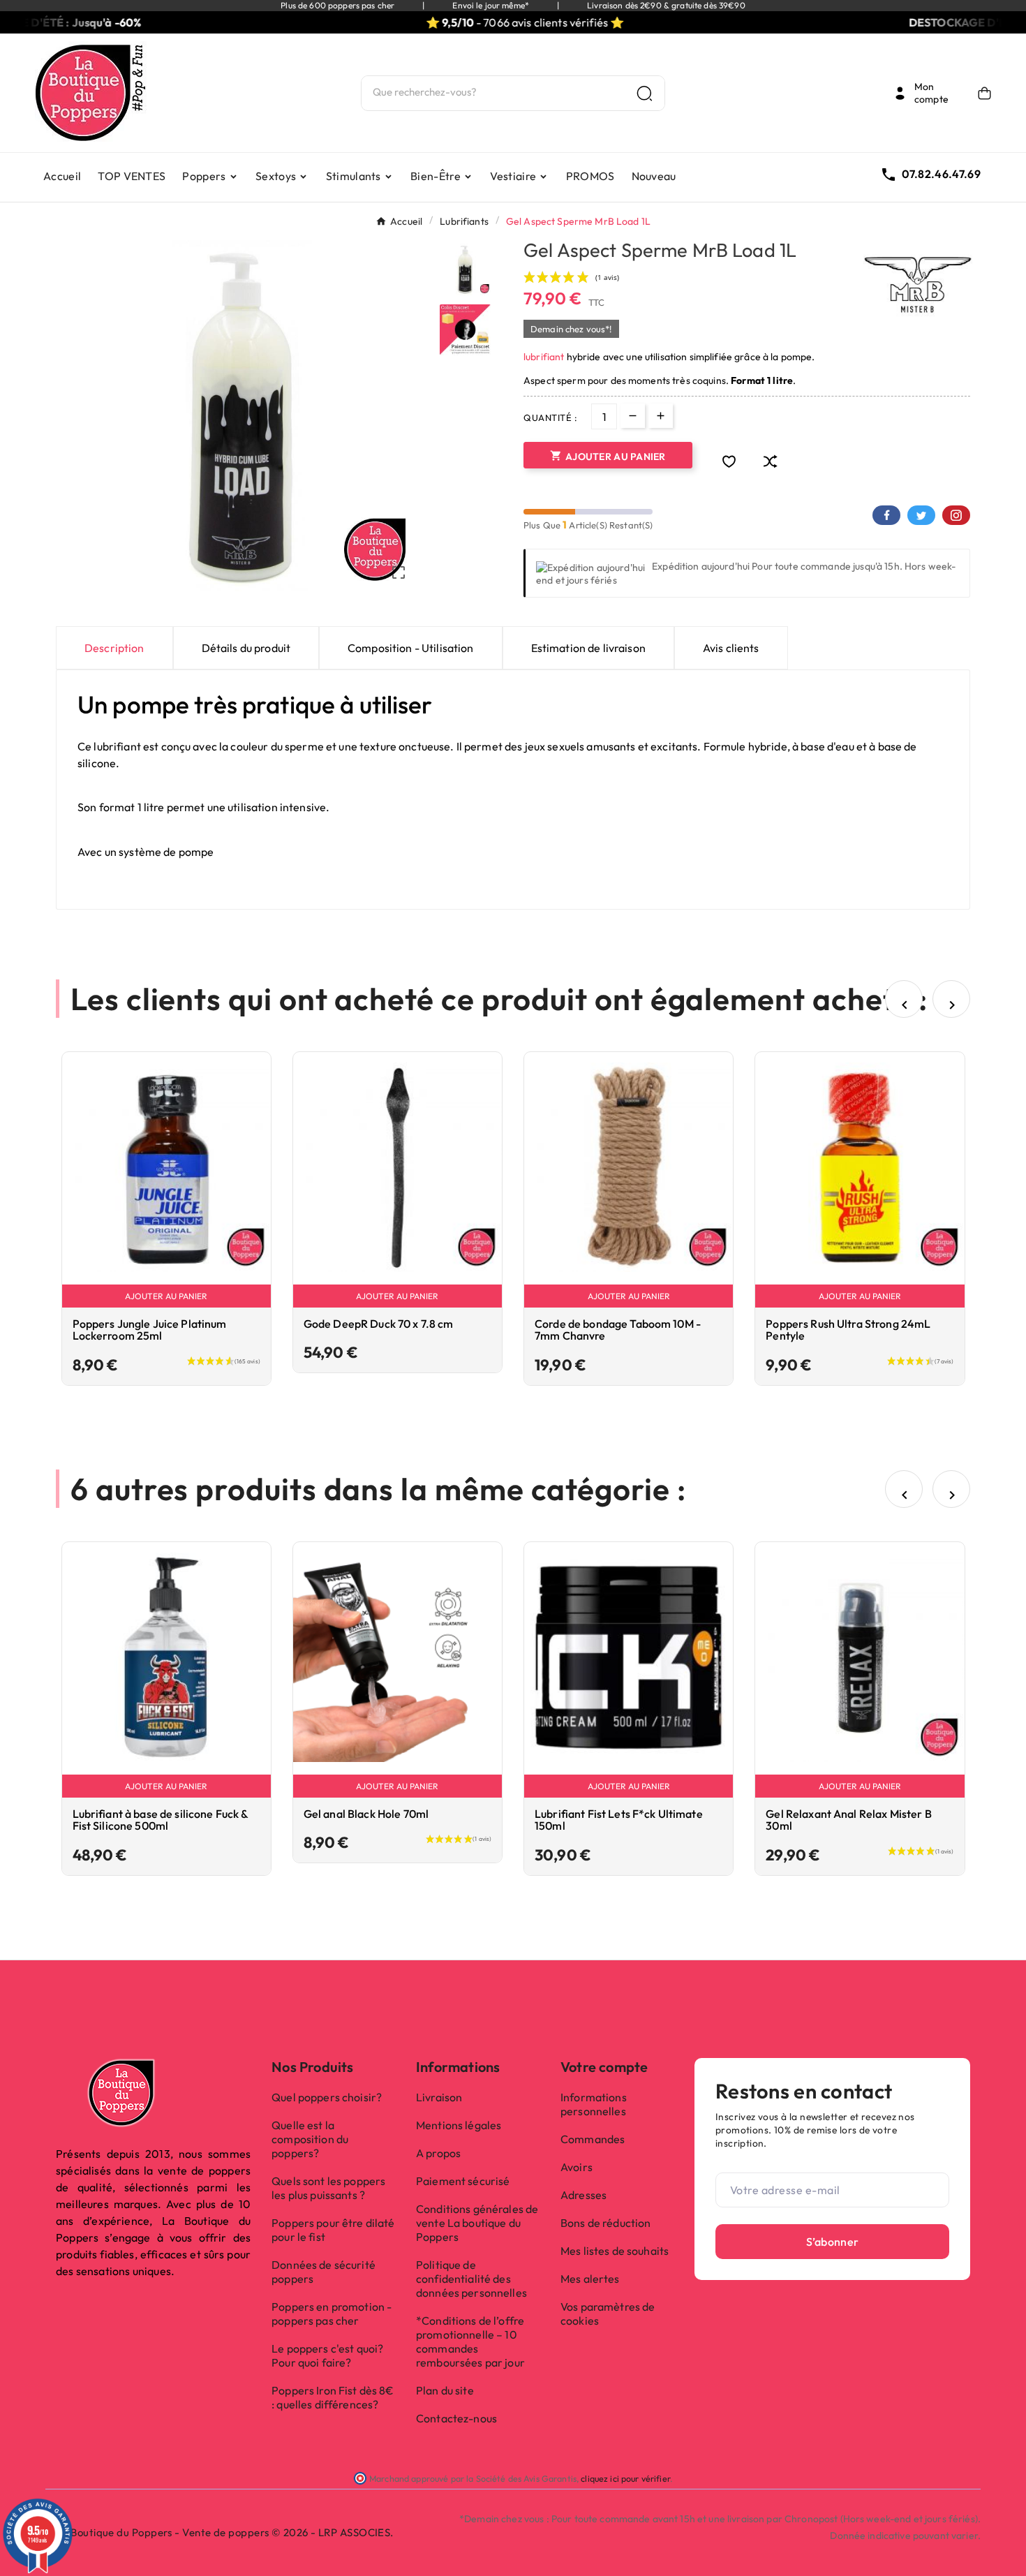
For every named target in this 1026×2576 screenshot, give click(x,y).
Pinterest (956, 515)
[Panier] (984, 93)
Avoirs (577, 2167)
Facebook (886, 515)
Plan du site (445, 2390)
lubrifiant (544, 357)
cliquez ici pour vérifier (625, 2478)
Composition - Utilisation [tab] (411, 648)
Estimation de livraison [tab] (588, 648)
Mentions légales (459, 2125)
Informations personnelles (594, 2104)
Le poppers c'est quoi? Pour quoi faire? (327, 2355)
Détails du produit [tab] (246, 648)
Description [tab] (114, 648)
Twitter (921, 515)
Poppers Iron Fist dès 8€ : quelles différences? (333, 2397)
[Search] (645, 93)
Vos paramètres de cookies (608, 2314)
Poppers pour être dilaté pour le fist (333, 2230)
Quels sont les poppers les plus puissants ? (328, 2188)
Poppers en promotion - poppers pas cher (332, 2314)
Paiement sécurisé (463, 2181)
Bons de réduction (605, 2223)
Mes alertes (590, 2279)
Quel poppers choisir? (327, 2097)
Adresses (583, 2195)
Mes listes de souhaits (615, 2251)
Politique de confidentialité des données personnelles (471, 2279)
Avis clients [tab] (731, 648)
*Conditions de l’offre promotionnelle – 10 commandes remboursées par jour (470, 2341)
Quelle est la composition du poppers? (310, 2139)
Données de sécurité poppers (324, 2272)
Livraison (439, 2097)
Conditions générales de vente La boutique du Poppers (477, 2223)
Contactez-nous (456, 2418)
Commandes (593, 2139)
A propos (438, 2153)
